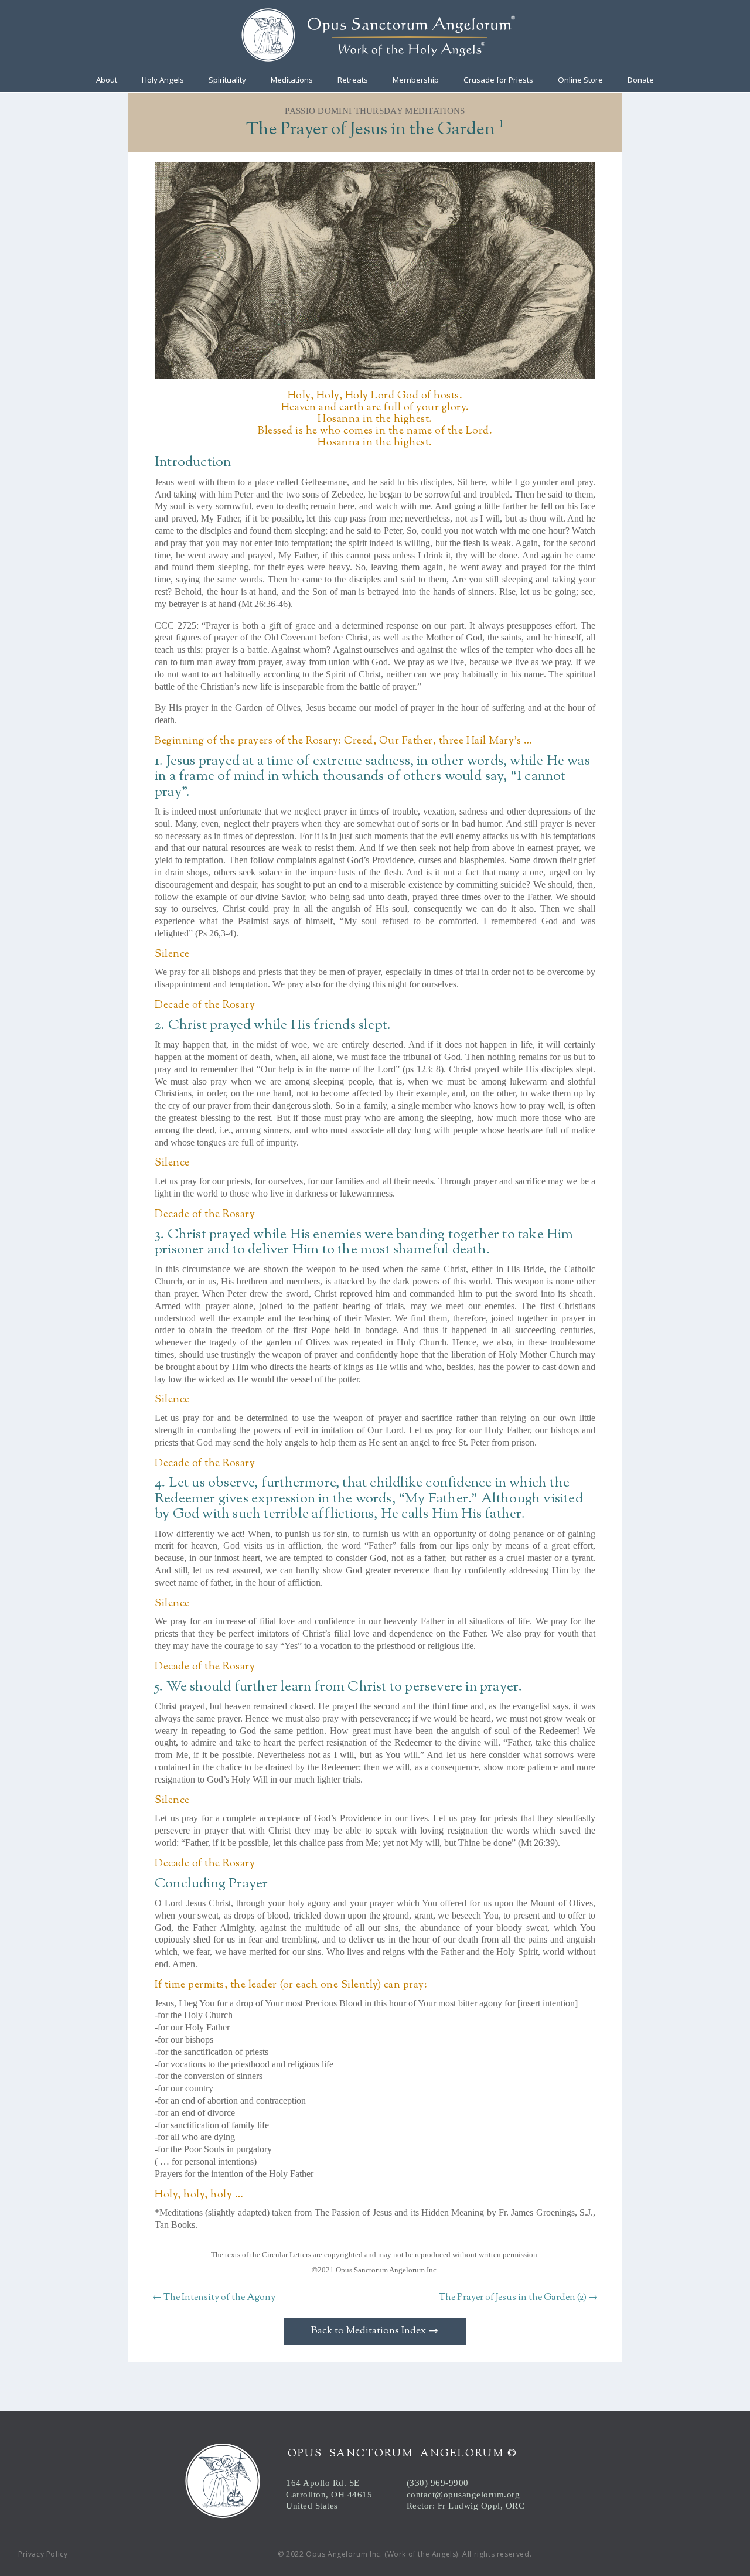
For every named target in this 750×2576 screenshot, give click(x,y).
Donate (641, 80)
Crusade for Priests (498, 80)
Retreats (353, 80)
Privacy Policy (43, 2554)
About (107, 80)
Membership (416, 80)
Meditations (292, 80)
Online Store (580, 80)
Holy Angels (163, 80)
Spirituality (227, 80)
